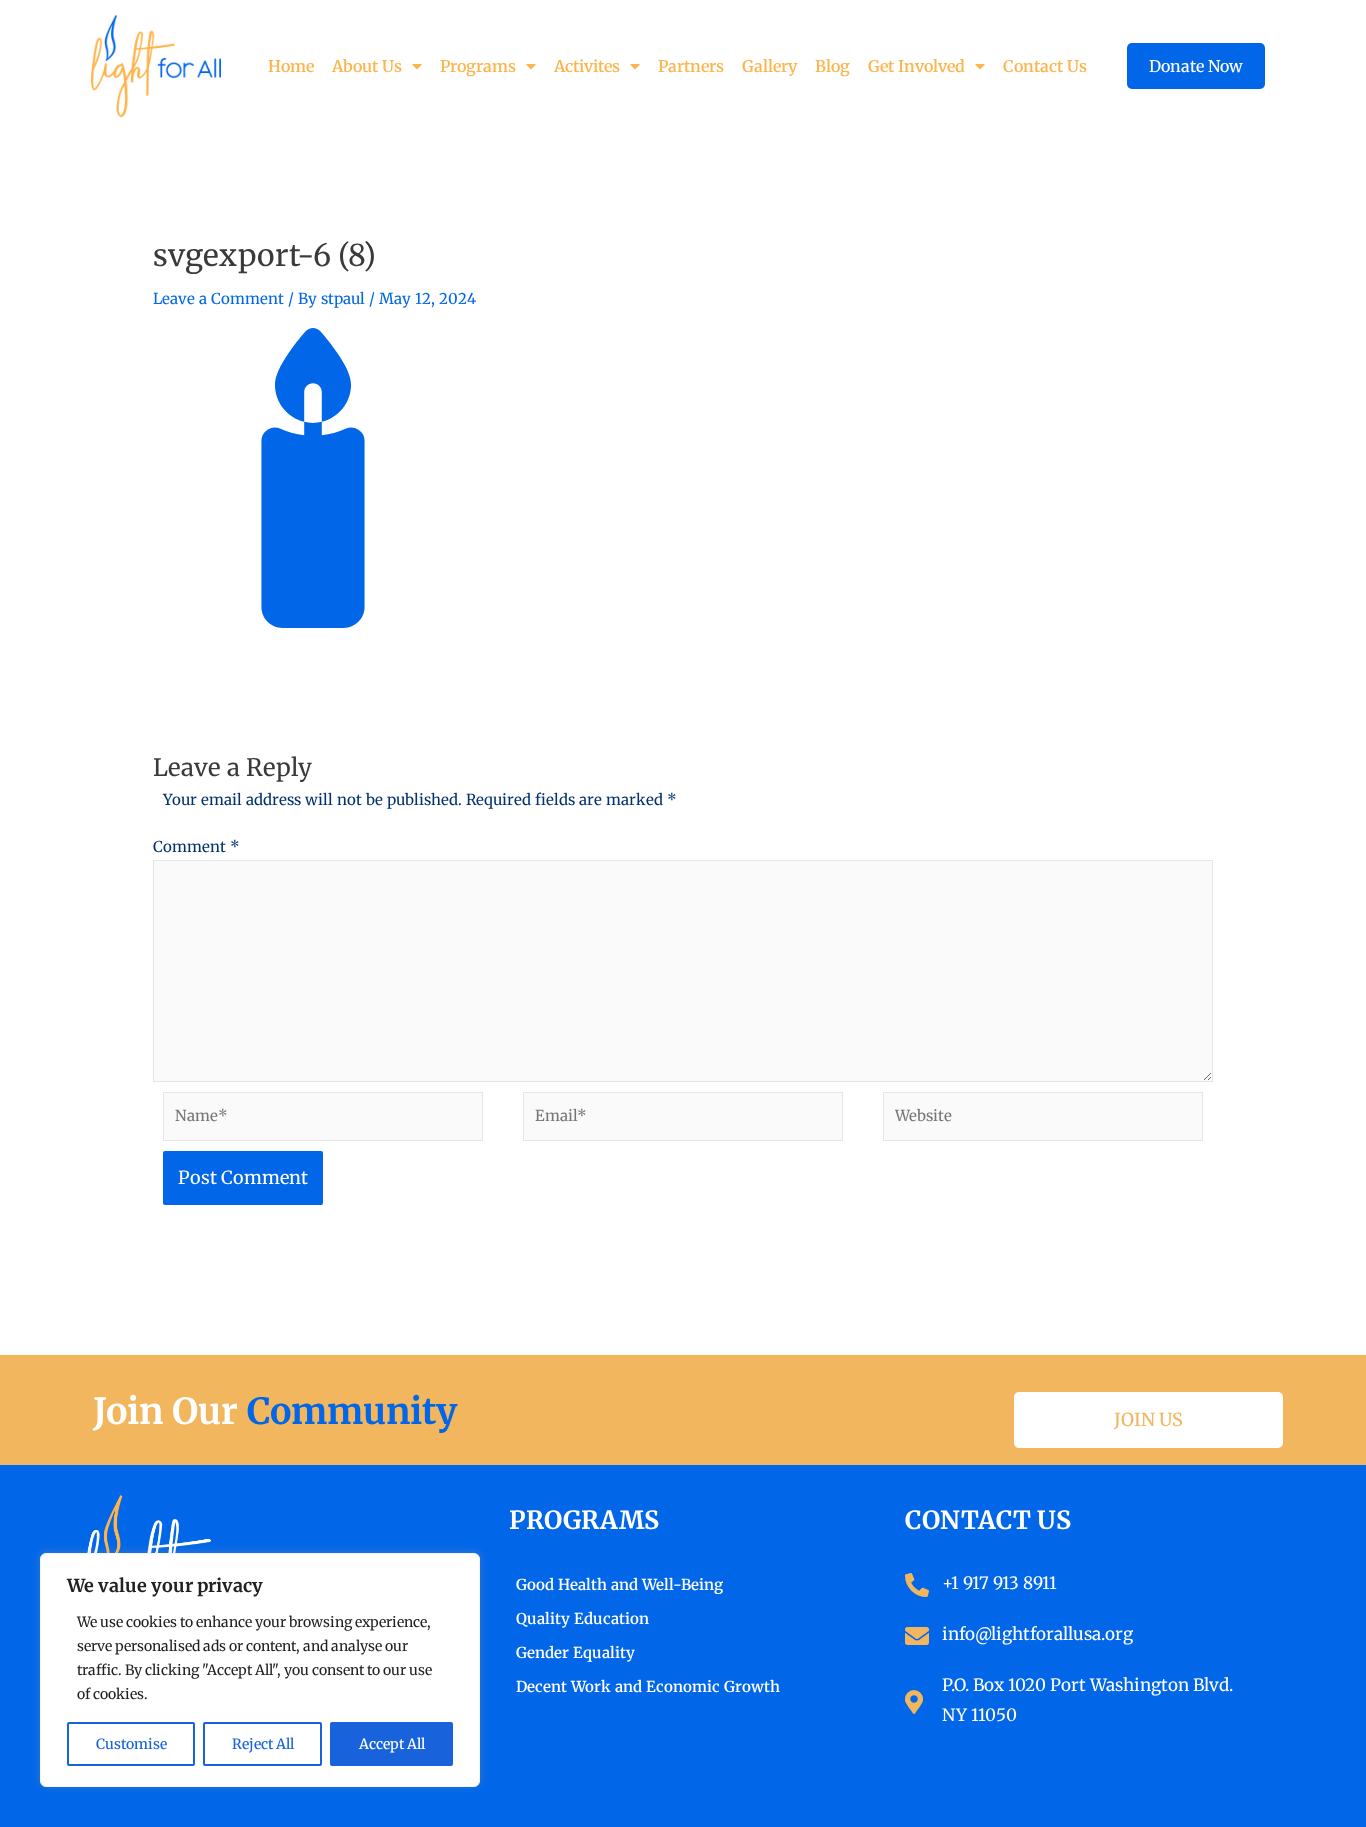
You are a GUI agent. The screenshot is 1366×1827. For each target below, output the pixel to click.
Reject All (263, 1744)
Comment (196, 846)
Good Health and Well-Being (619, 1584)
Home (291, 66)
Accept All (392, 1744)
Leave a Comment (218, 298)
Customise (131, 1744)
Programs (478, 66)
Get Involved (916, 66)
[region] (260, 1670)
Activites (587, 66)
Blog (832, 66)
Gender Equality (575, 1652)
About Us (367, 66)
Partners (691, 66)
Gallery (769, 66)
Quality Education (582, 1618)
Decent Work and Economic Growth (648, 1686)
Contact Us (1045, 66)
